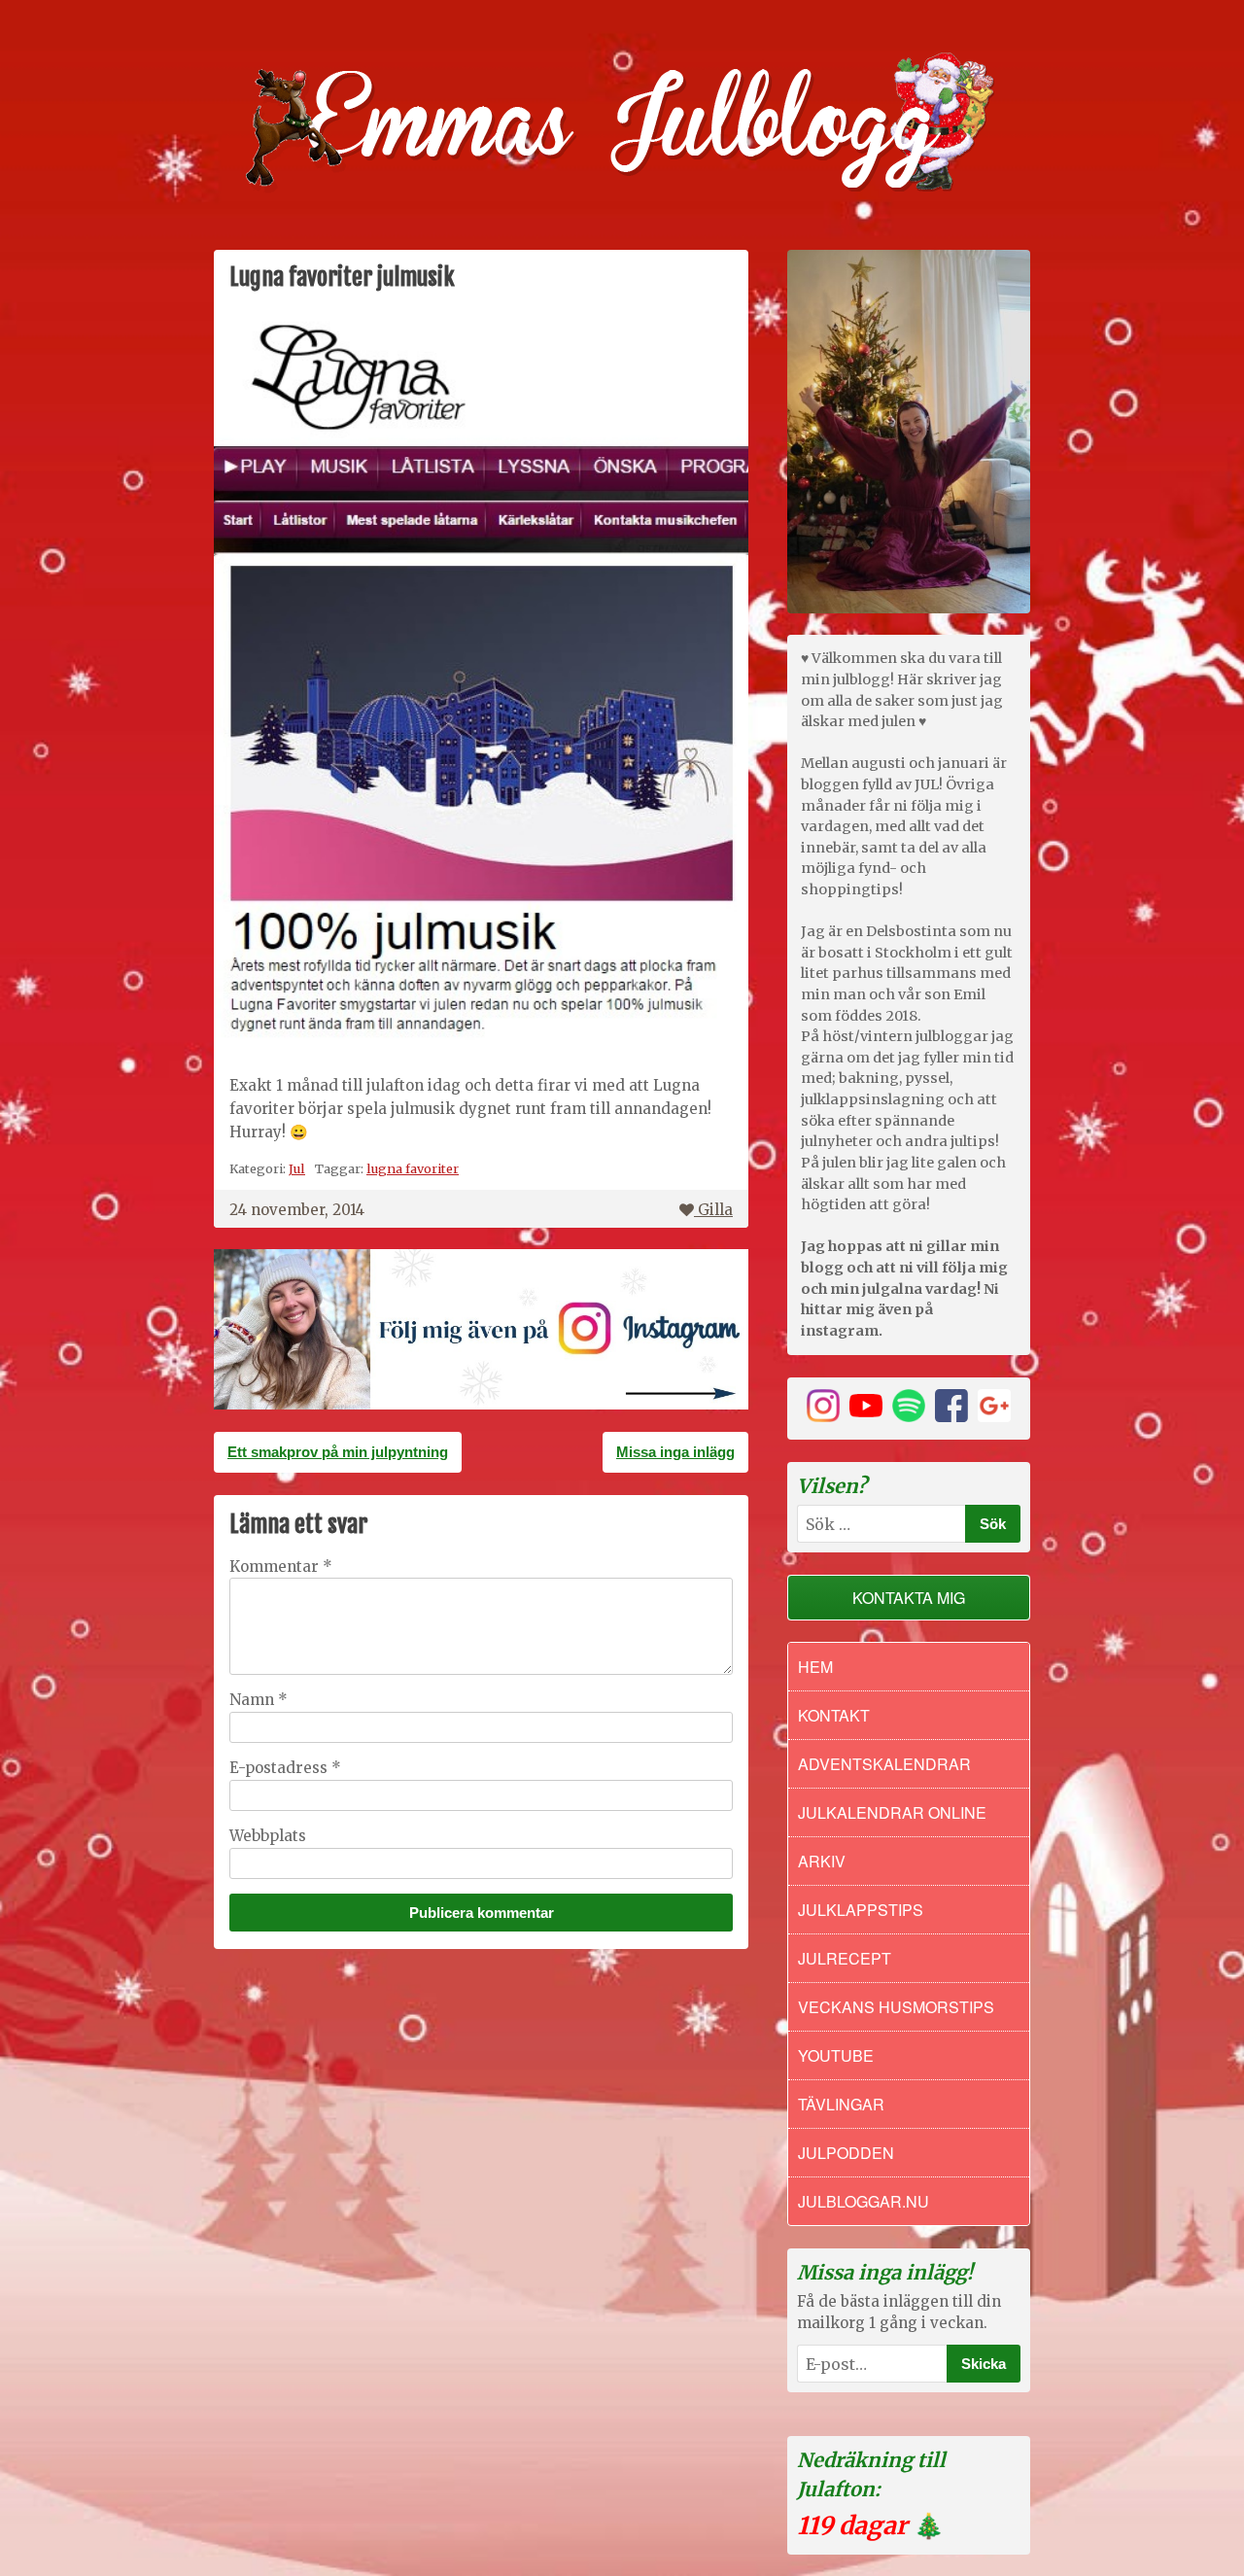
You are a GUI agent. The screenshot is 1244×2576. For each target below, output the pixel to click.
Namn (259, 1700)
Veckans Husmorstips (896, 2007)
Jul (297, 1168)
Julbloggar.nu (864, 2201)
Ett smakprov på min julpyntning (338, 1452)
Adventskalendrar (884, 1764)
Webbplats (268, 1836)
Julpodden (846, 2153)
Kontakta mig (909, 1598)
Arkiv (822, 1861)
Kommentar (281, 1566)
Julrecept (845, 1958)
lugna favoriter (413, 1168)
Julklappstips (861, 1910)
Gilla (715, 1210)
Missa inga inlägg (675, 1452)
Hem (815, 1667)
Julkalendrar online (892, 1812)
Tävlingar (841, 2104)
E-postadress (285, 1768)
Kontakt (834, 1715)
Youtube (836, 2055)
